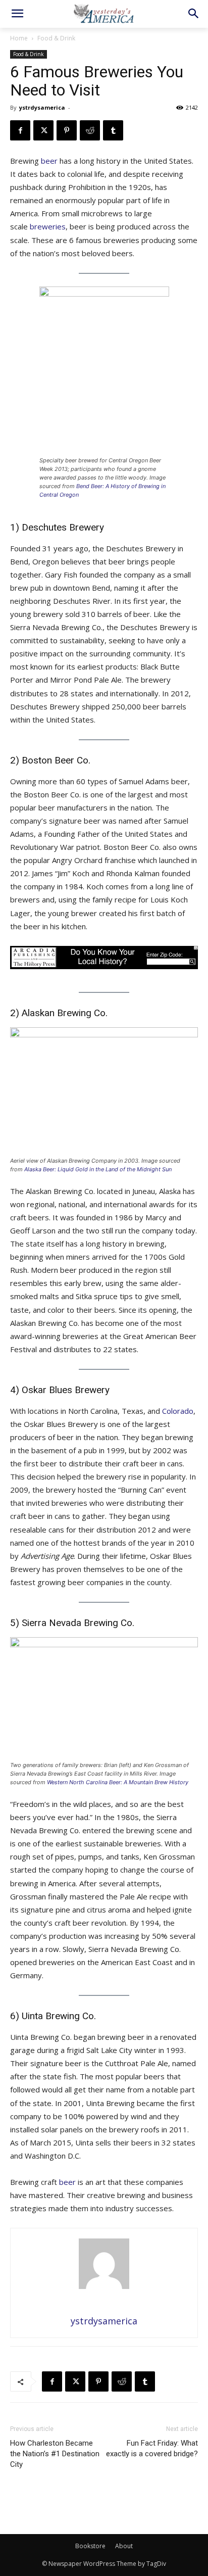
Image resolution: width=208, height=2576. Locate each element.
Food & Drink (56, 38)
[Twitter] (43, 130)
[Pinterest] (67, 130)
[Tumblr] (113, 130)
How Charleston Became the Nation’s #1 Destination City (55, 2454)
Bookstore (90, 2546)
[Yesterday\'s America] (104, 13)
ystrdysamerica (42, 107)
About (124, 2546)
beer (49, 161)
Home (19, 38)
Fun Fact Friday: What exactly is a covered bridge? (152, 2448)
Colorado (178, 1411)
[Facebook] (20, 130)
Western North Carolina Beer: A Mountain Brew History (118, 1782)
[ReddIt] (90, 130)
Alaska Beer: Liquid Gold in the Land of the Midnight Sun (98, 1169)
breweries (48, 226)
